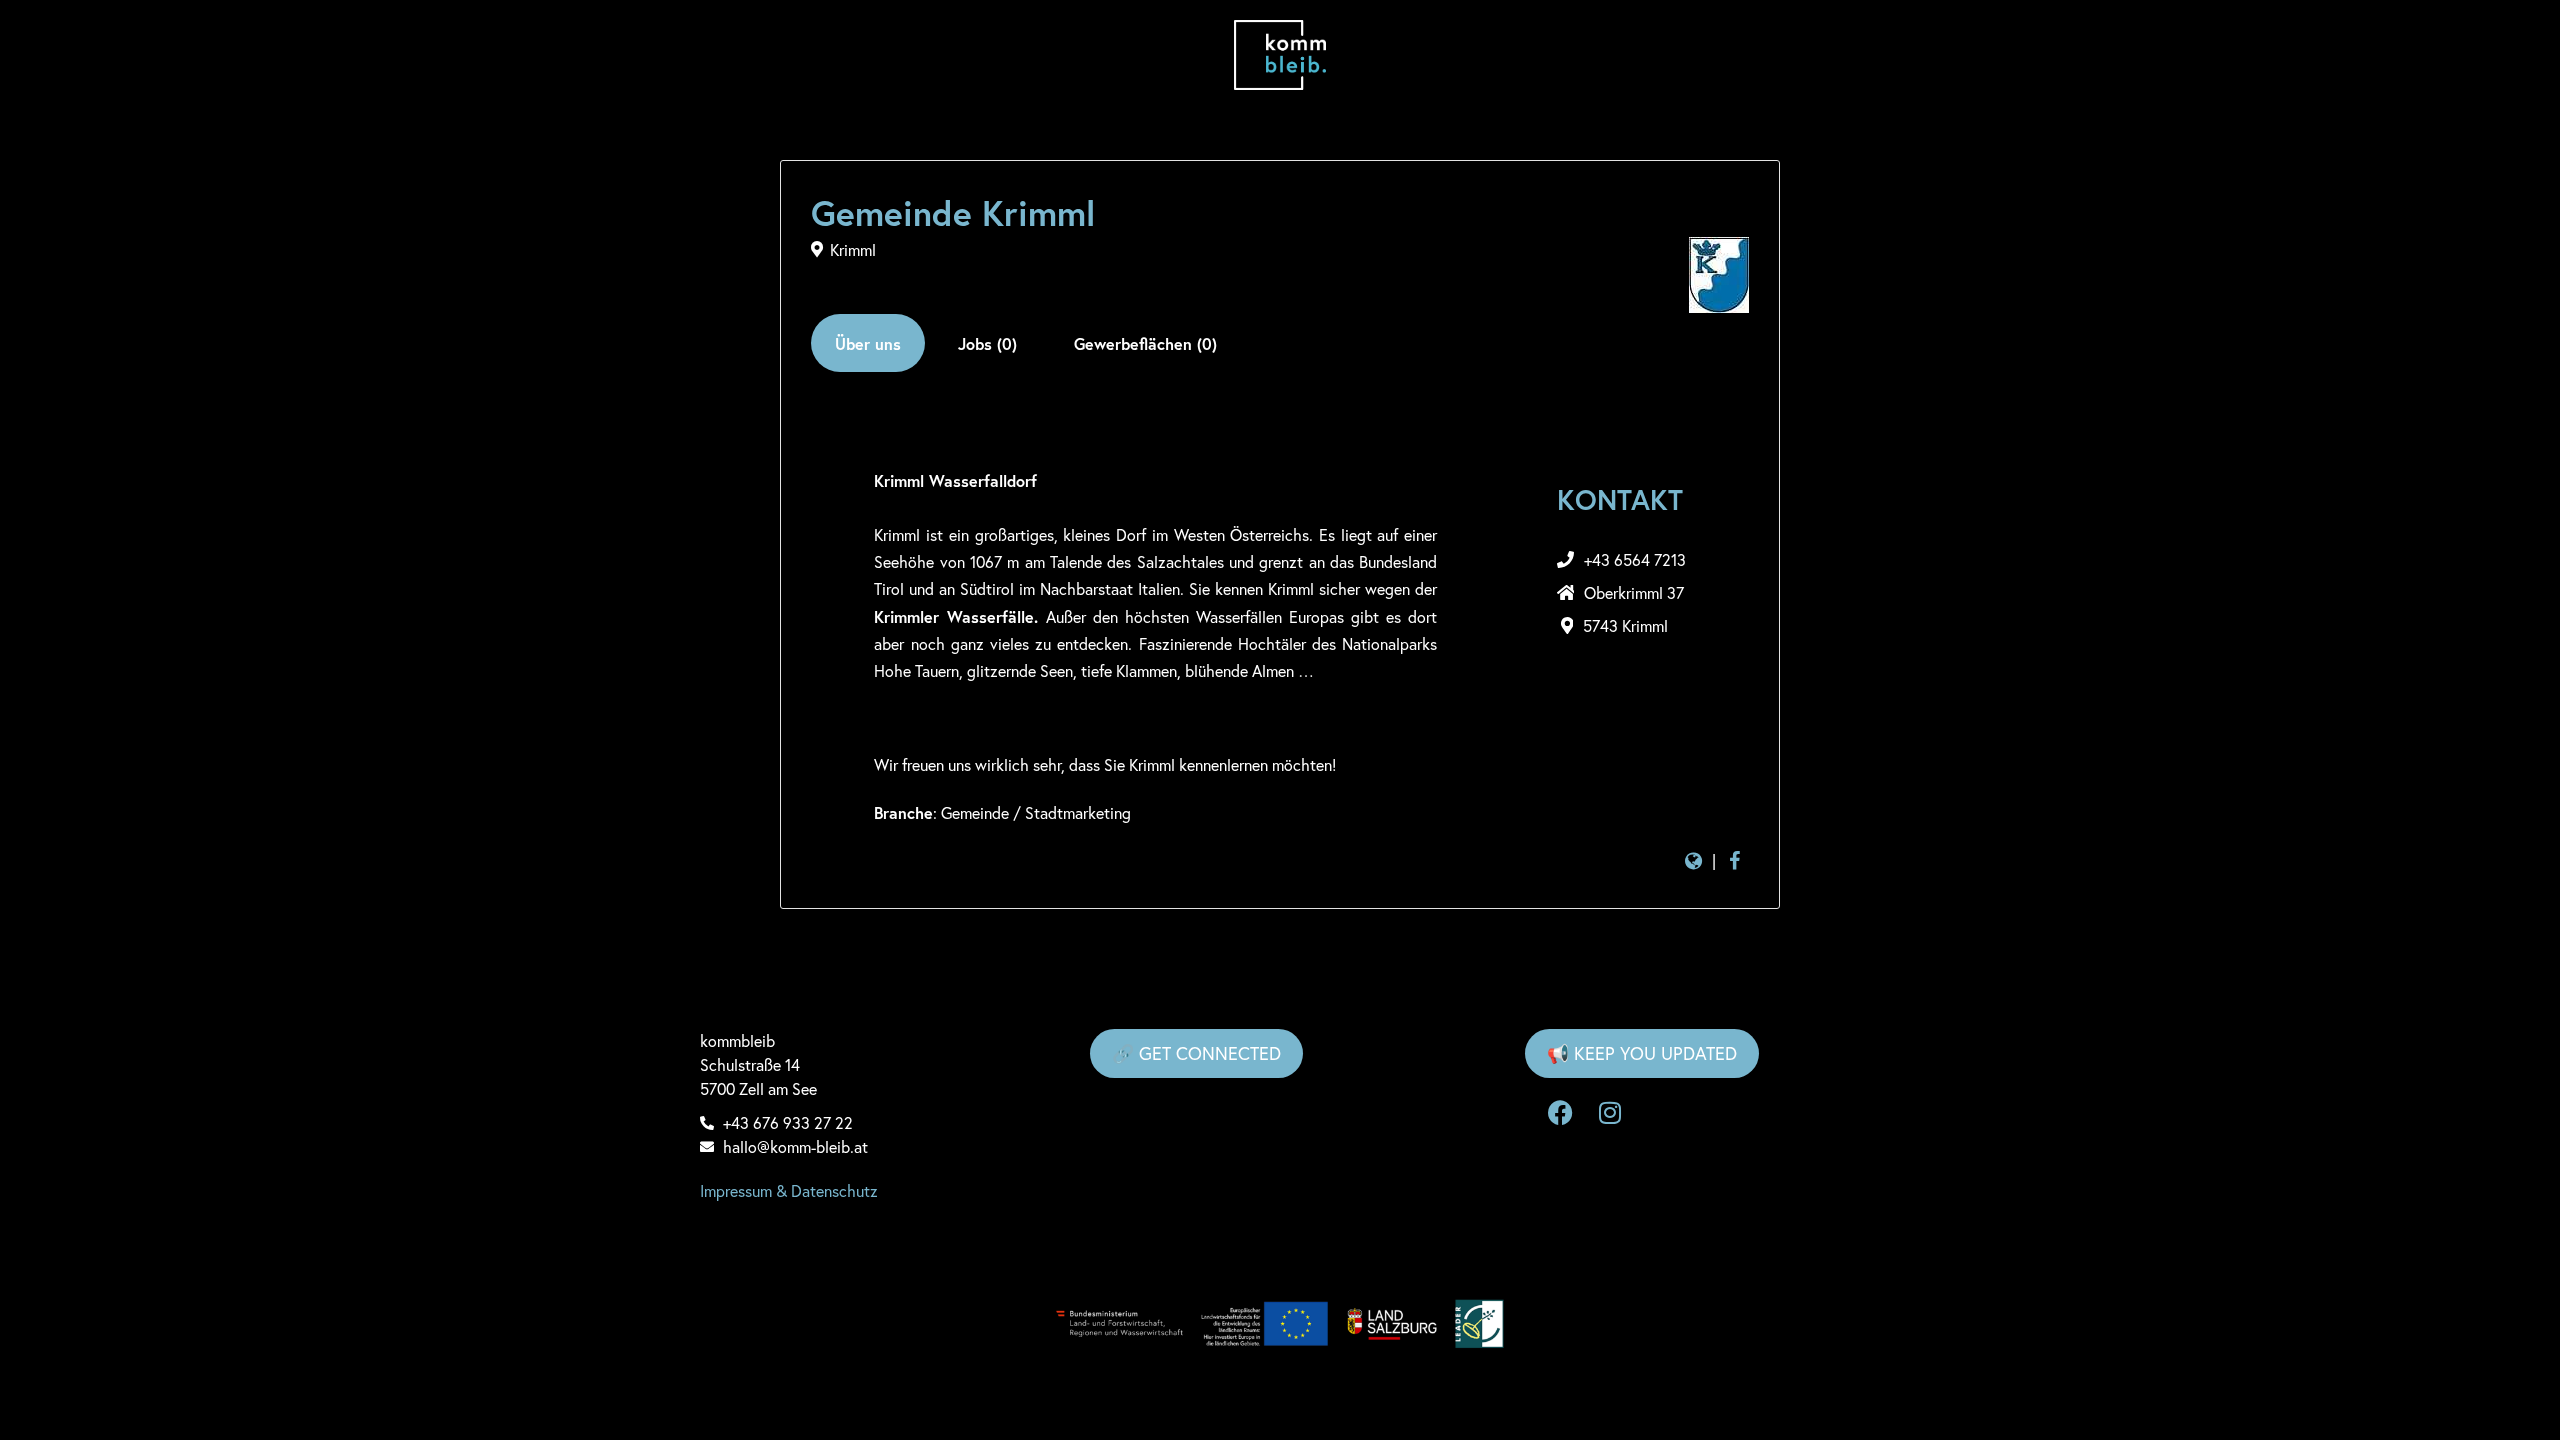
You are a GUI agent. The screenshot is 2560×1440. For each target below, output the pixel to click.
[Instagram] (1610, 1113)
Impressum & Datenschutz (789, 1190)
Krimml (853, 249)
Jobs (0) (987, 343)
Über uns (868, 343)
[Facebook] (1560, 1113)
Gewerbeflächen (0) (1145, 343)
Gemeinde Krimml (953, 213)
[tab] (868, 343)
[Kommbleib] (1280, 55)
